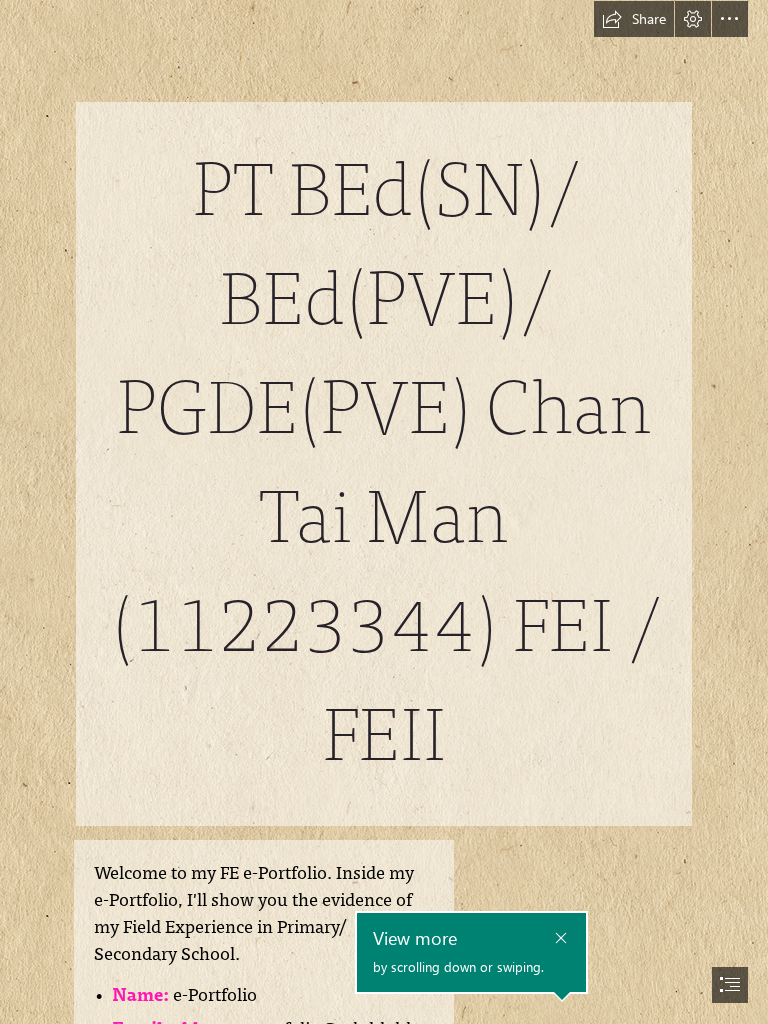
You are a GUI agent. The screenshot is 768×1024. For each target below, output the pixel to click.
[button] (634, 19)
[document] (384, 512)
